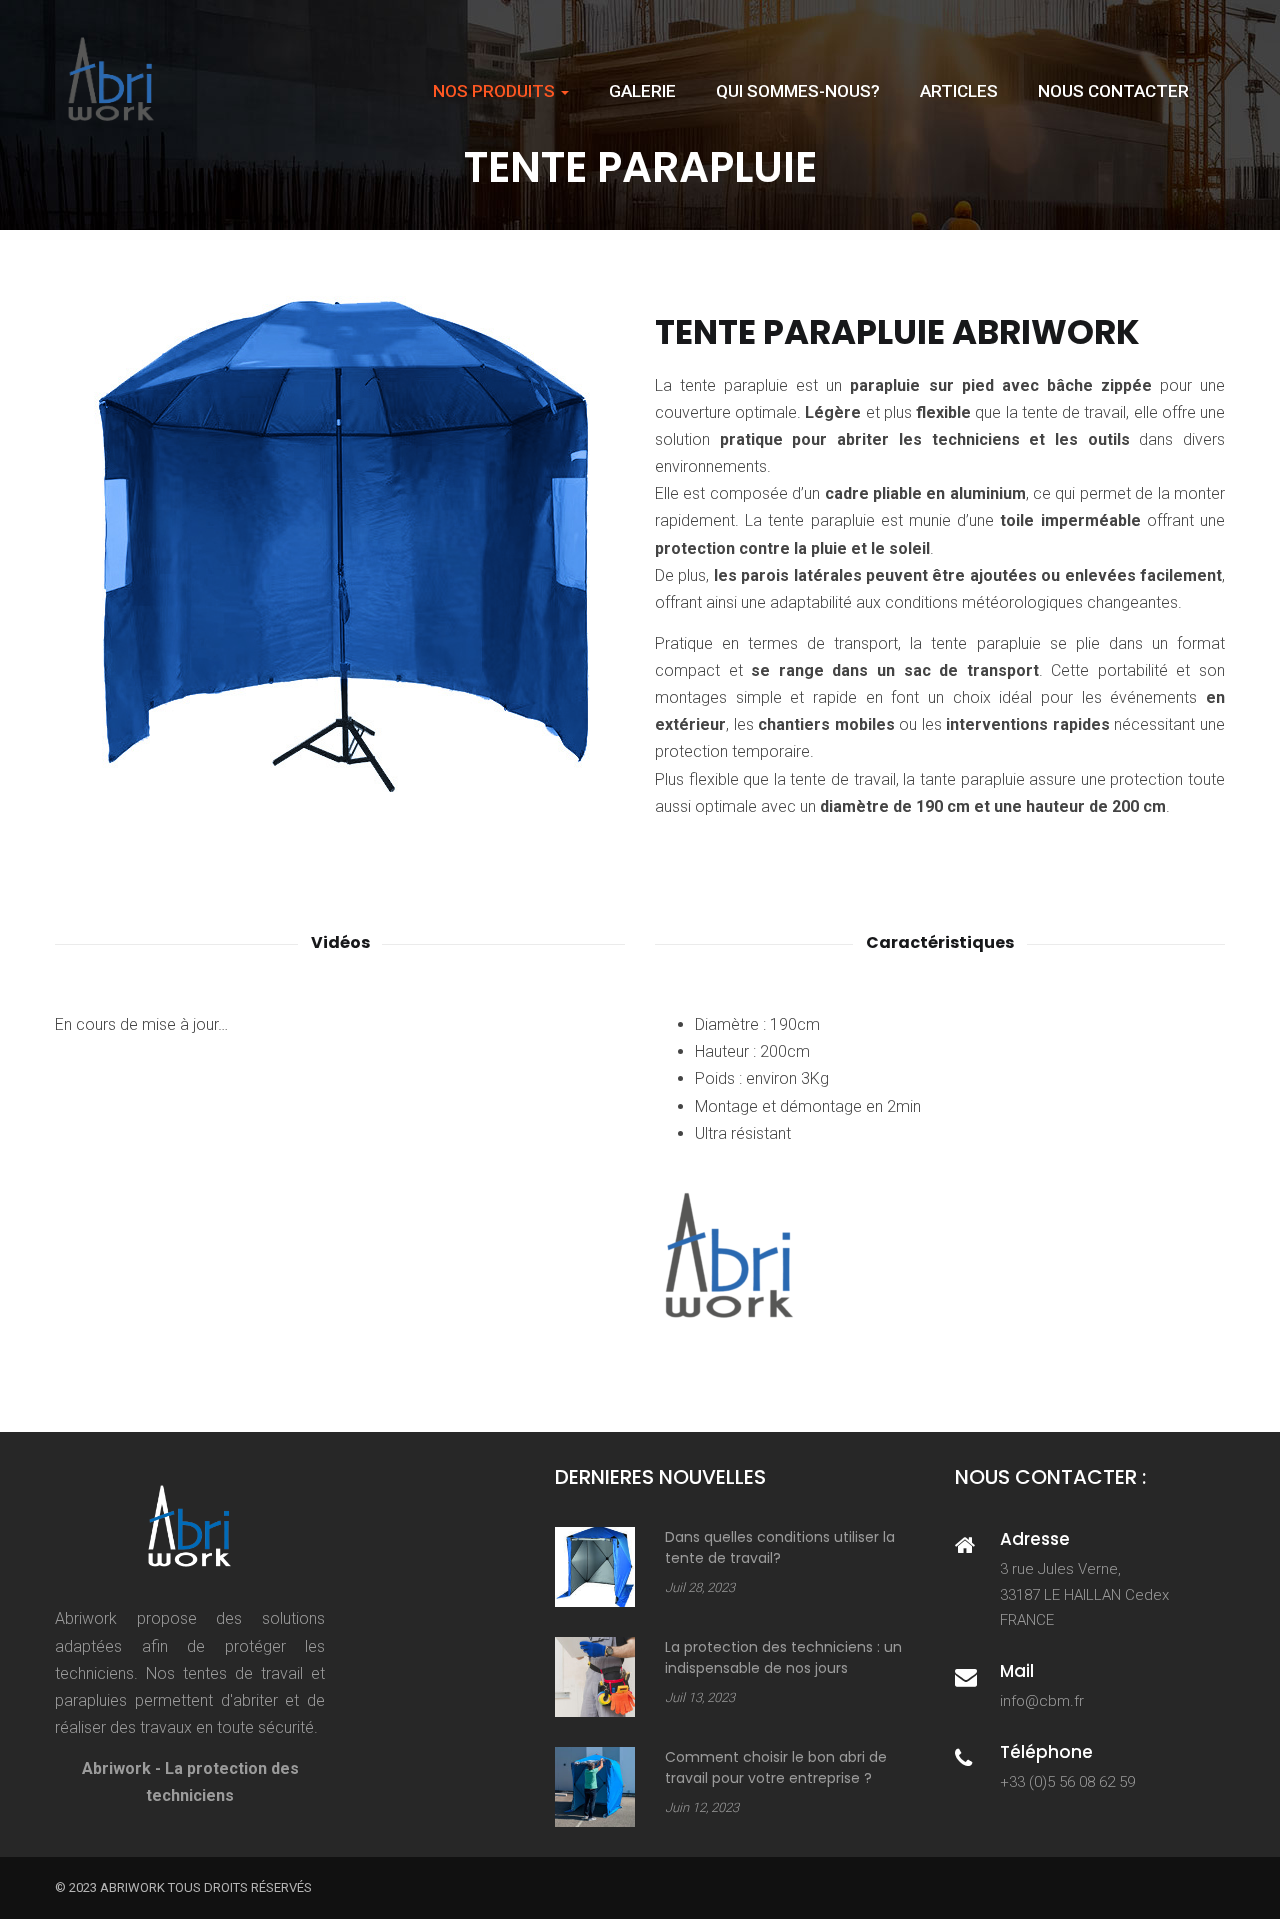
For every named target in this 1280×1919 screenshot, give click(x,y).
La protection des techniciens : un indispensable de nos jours (783, 1657)
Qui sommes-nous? (798, 91)
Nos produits (496, 91)
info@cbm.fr (1042, 1701)
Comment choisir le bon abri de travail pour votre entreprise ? (776, 1767)
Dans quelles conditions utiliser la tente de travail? (780, 1547)
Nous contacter (1113, 91)
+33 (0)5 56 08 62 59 (1067, 1782)
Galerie (642, 91)
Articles (959, 91)
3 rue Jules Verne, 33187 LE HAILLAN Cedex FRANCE (1084, 1594)
